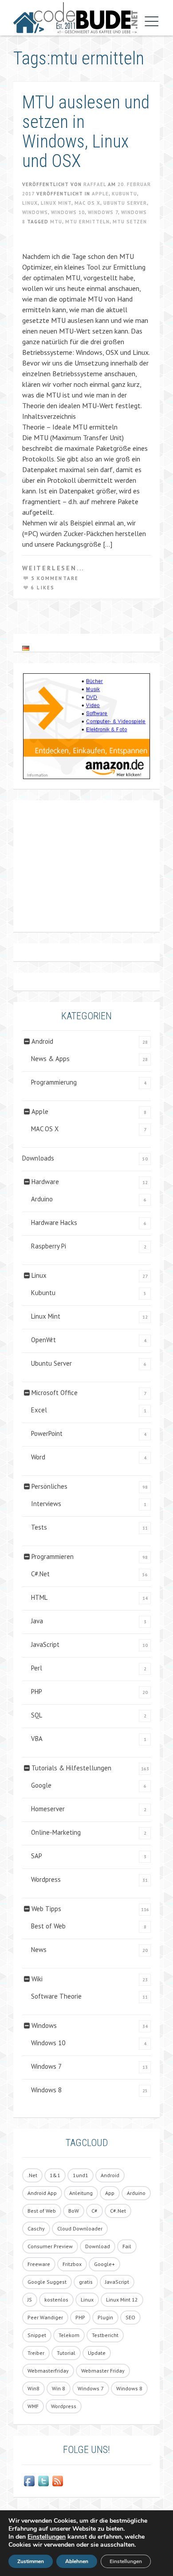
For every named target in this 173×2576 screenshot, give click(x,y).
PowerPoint (47, 1433)
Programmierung (54, 1082)
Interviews (46, 1504)
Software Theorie (56, 1996)
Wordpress (46, 1879)
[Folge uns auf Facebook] (29, 2481)
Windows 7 (103, 212)
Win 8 (59, 2388)
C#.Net (40, 1574)
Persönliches (49, 1486)
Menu (149, 21)
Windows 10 (68, 212)
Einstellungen (47, 2537)
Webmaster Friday (103, 2371)
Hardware (45, 1182)
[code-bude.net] (75, 18)
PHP (37, 1691)
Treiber (36, 2353)
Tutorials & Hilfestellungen (71, 1768)
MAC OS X (87, 203)
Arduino (42, 1199)
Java (37, 1621)
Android (42, 1041)
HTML (39, 1597)
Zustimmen (31, 2561)
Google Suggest (47, 2282)
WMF (33, 2406)
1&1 (55, 2175)
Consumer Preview (50, 2246)
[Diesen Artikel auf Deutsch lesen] (26, 648)
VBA (37, 1739)
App (110, 2193)
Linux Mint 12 (122, 2300)
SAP (37, 1856)
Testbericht (105, 2335)
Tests (39, 1527)
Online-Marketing (56, 1832)
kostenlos (56, 2300)
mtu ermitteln (87, 222)
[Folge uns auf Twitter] (43, 2481)
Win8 (33, 2388)
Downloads (38, 1158)
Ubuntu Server (125, 203)
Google (41, 1785)
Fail (127, 2246)
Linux (30, 203)
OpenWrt (43, 1340)
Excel (39, 1410)
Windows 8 (46, 2090)
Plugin (105, 2317)
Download (98, 2246)
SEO (130, 2317)
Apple (100, 194)
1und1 (81, 2175)
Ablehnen (77, 2561)
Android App (42, 2193)
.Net (32, 2175)
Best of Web (48, 1926)
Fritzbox (72, 2264)
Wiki (37, 1979)
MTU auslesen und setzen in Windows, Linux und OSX (86, 132)
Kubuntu (124, 194)
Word (38, 1457)
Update (97, 2353)
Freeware (39, 2264)
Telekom (69, 2335)
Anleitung (81, 2193)
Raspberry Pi (49, 1246)
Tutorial (66, 2353)
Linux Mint (56, 203)
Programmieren (53, 1556)
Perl (37, 1668)
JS (30, 2300)
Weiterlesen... (53, 568)
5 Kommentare (55, 578)
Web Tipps (46, 1909)
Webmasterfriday (48, 2371)
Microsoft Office (55, 1393)
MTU (56, 222)
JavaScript (45, 1644)
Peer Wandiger (45, 2317)
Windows (35, 212)
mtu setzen (130, 222)
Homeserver (48, 1809)
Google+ (104, 2264)
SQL (37, 1715)
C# (94, 2211)
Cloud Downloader (80, 2228)
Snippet (37, 2335)
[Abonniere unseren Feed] (58, 2481)
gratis (86, 2282)
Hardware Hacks (54, 1222)
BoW (74, 2211)
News (39, 1950)
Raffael (95, 184)
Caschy (36, 2228)
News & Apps (50, 1059)
